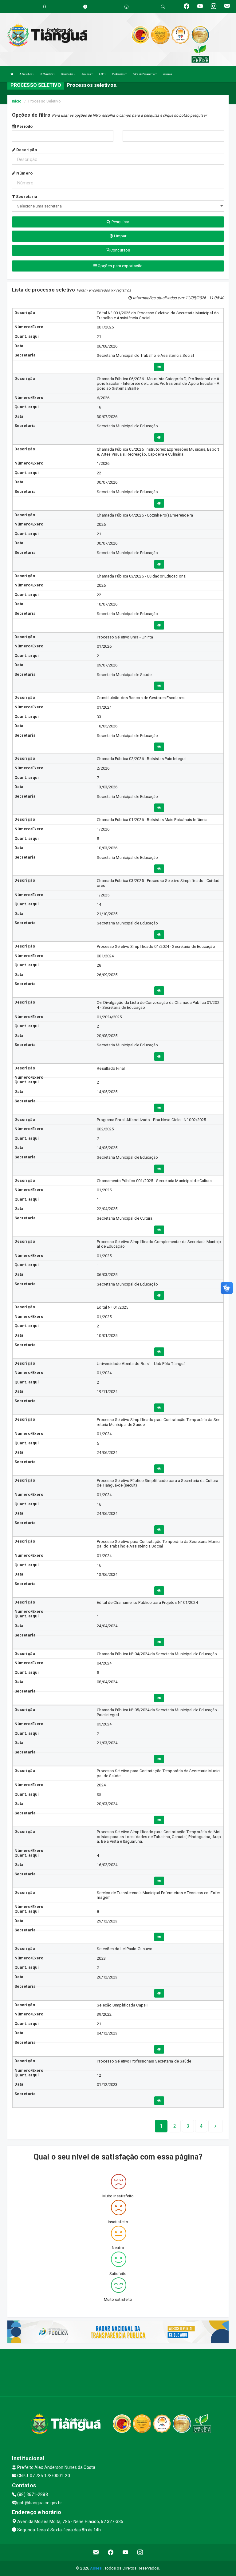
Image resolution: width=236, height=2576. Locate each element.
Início (17, 101)
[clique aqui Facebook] (111, 2552)
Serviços (86, 74)
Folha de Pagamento (144, 74)
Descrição (26, 150)
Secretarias (67, 74)
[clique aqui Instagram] (140, 2552)
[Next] (215, 2126)
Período (24, 126)
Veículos (167, 74)
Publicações (119, 74)
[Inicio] (12, 74)
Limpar (120, 236)
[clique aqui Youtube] (126, 2552)
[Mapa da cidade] (118, 2372)
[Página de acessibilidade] (126, 7)
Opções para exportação (120, 266)
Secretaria (26, 197)
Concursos (120, 250)
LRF (102, 74)
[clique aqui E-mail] (96, 2552)
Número (24, 173)
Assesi (96, 2568)
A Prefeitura (26, 74)
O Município (47, 74)
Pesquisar (120, 222)
